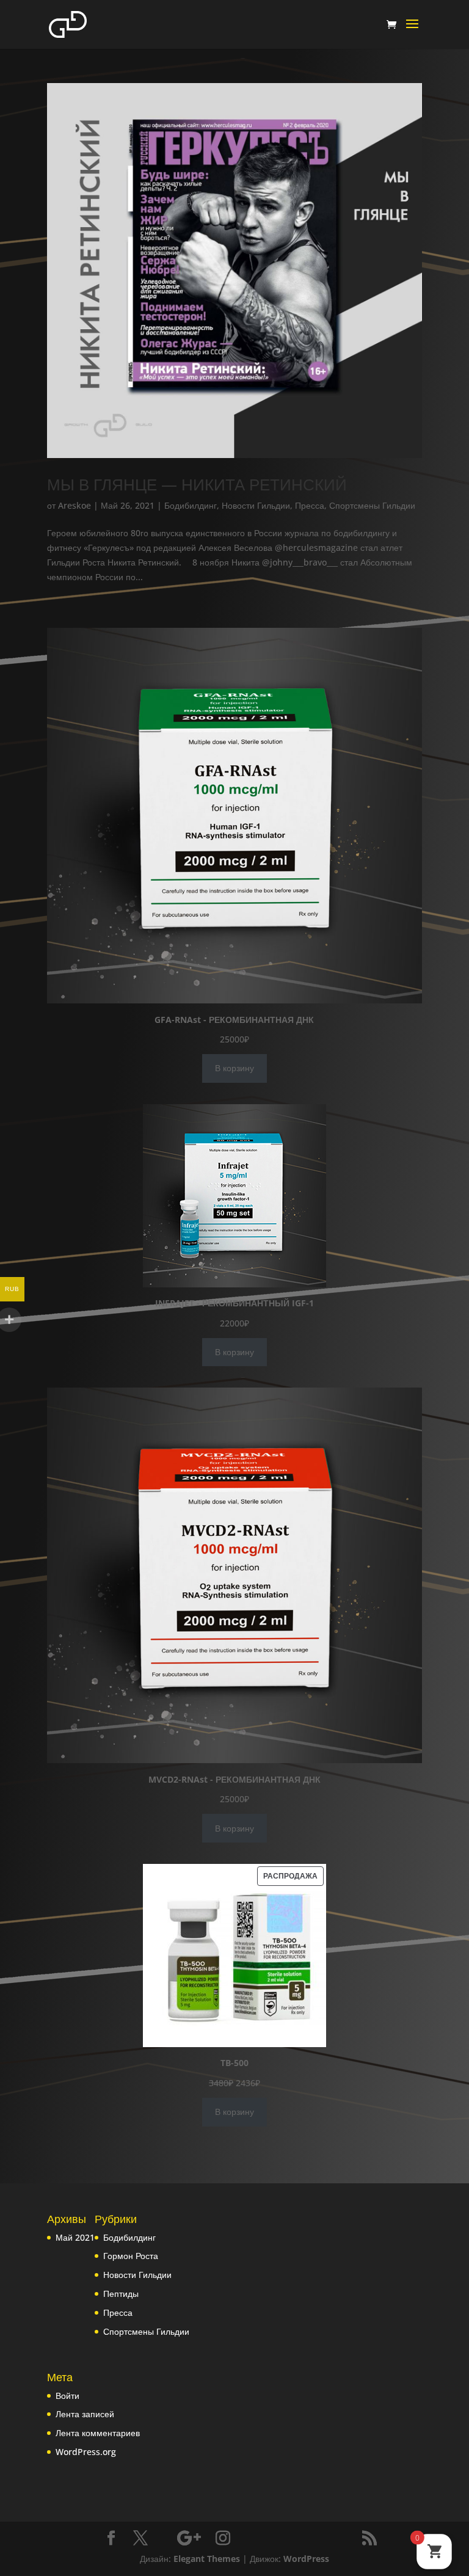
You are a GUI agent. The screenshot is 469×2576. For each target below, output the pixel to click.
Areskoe (75, 505)
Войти (67, 2396)
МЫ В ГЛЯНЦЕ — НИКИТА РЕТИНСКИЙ (197, 484)
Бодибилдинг (191, 505)
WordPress (306, 2559)
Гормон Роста (131, 2256)
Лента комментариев (98, 2433)
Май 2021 (75, 2237)
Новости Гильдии (256, 505)
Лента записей (85, 2414)
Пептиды (121, 2294)
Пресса (310, 505)
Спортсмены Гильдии (372, 505)
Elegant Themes (207, 2559)
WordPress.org (86, 2452)
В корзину (234, 1068)
